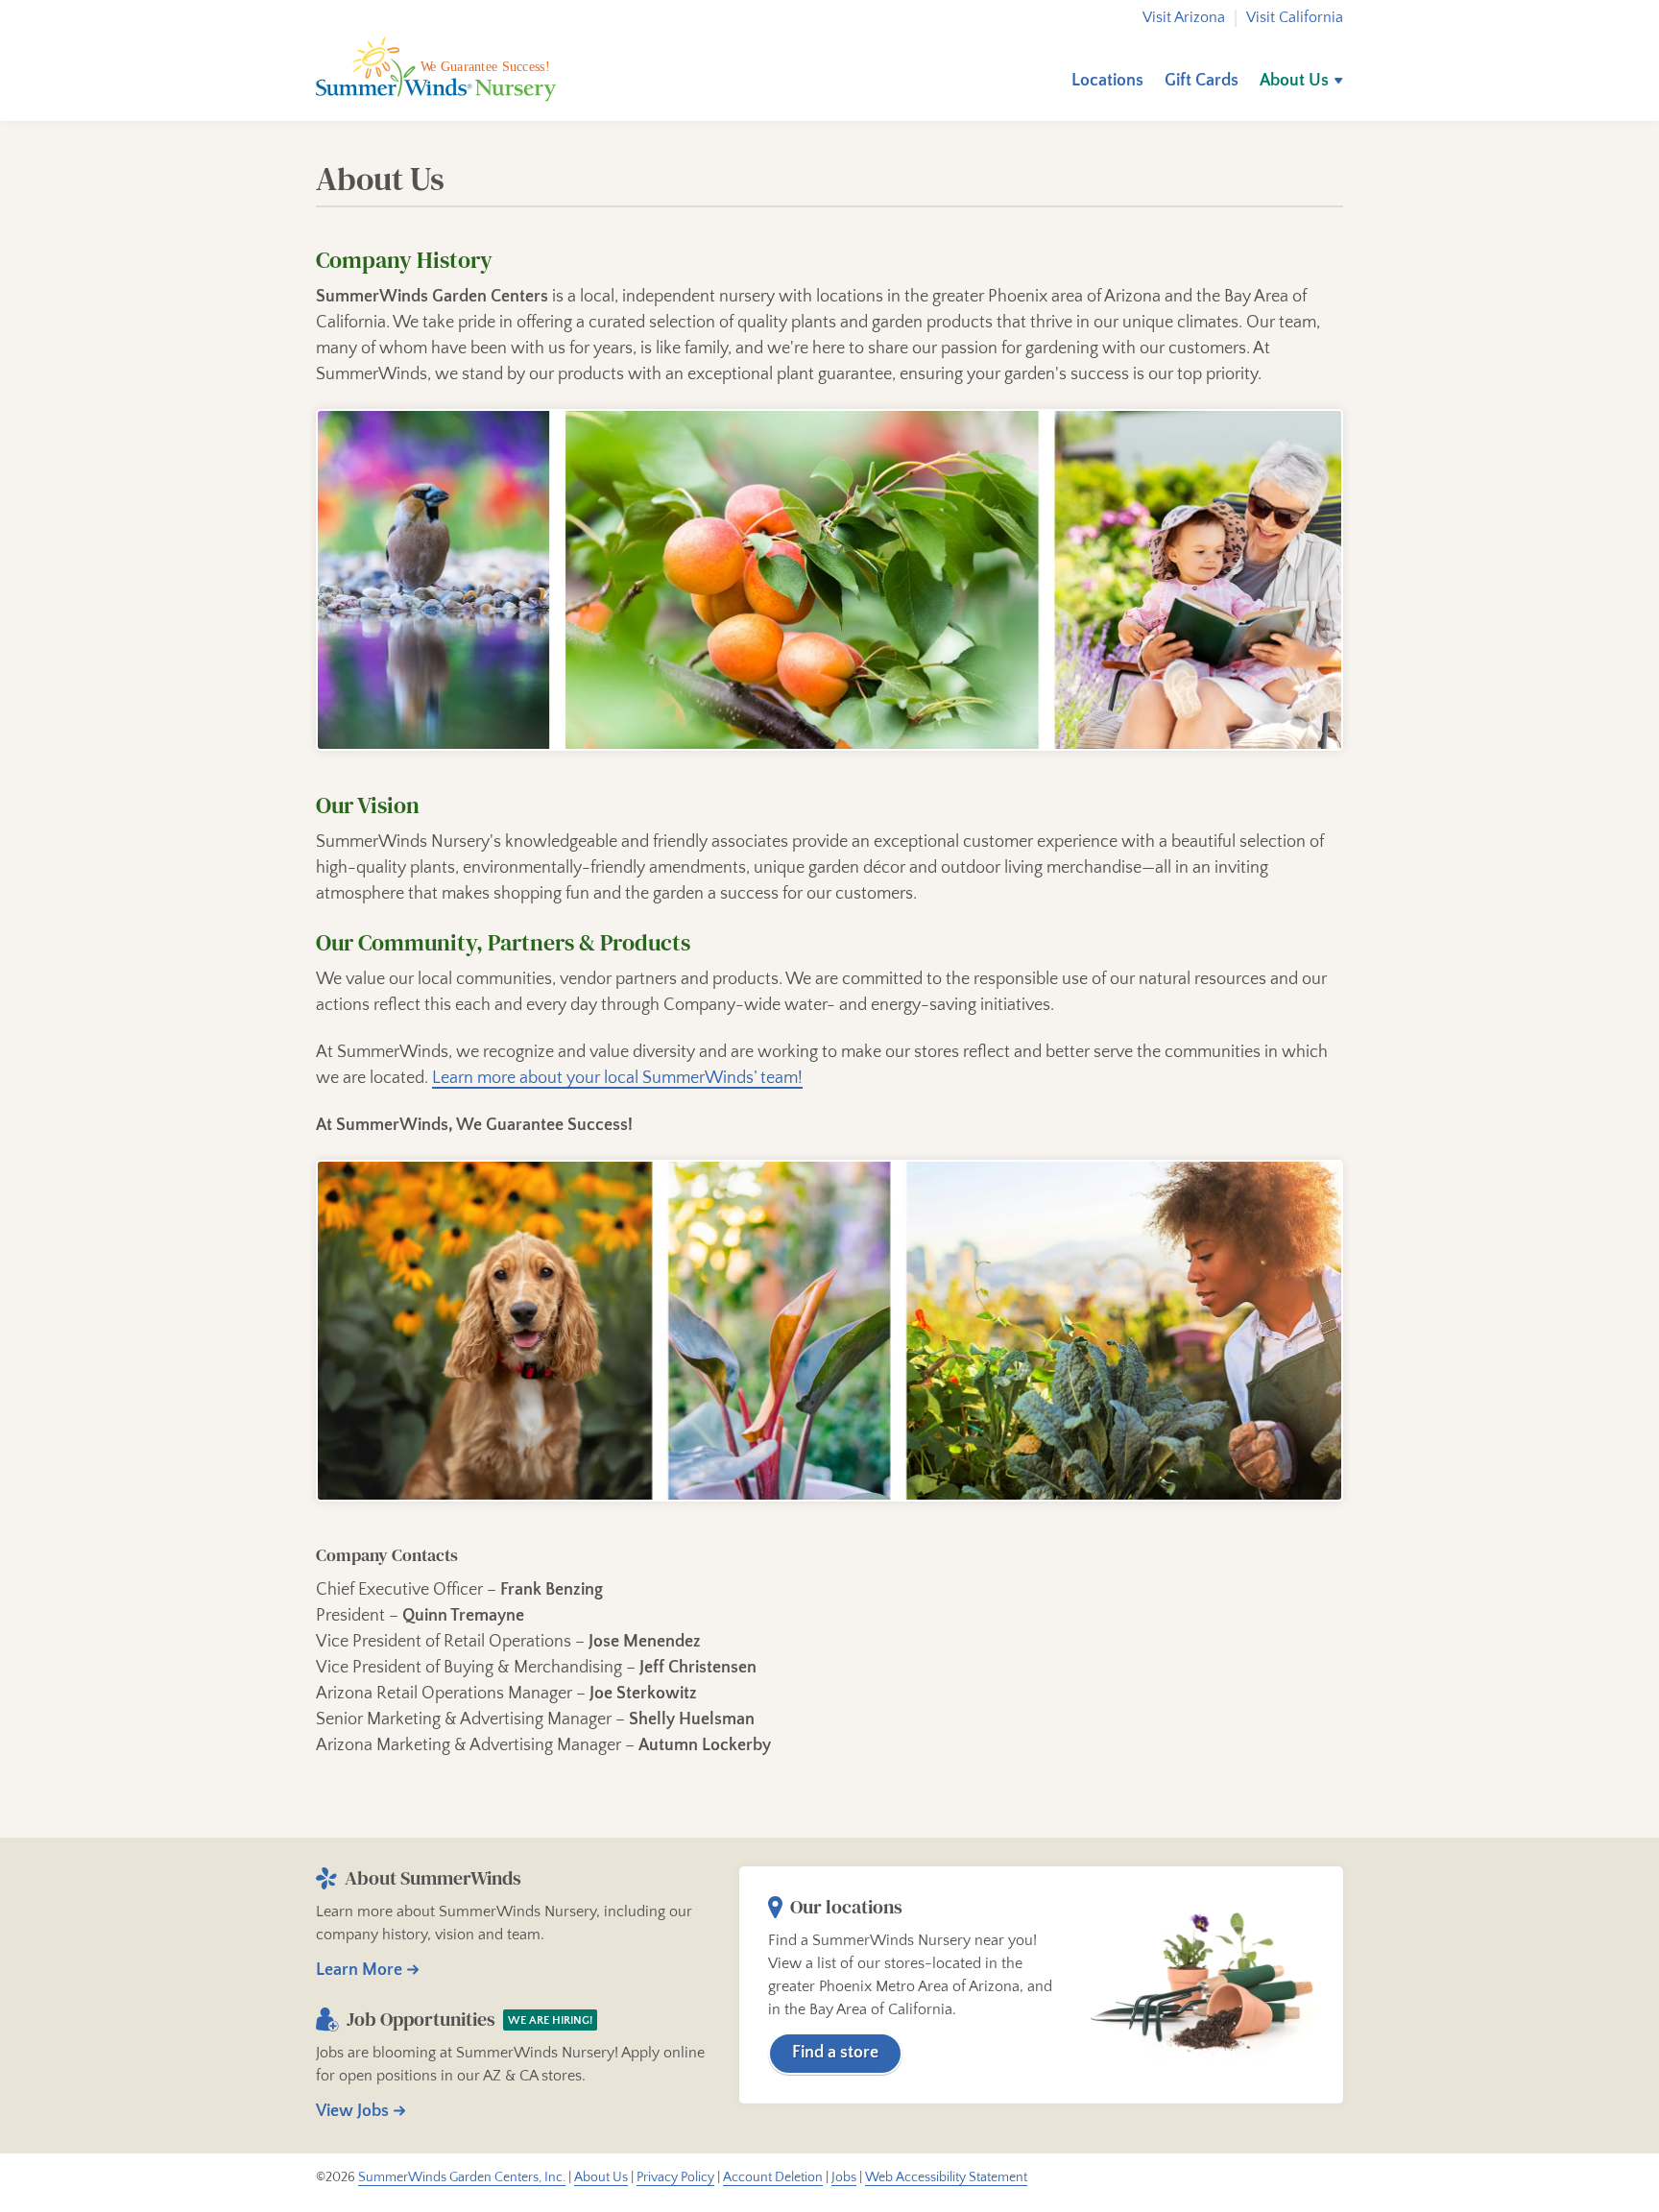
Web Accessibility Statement (946, 2177)
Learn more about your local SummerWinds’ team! (617, 1078)
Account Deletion (773, 2177)
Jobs (844, 2177)
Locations (1107, 81)
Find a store (835, 2053)
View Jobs (352, 2111)
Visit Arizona (1184, 18)
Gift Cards (1202, 81)
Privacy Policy (675, 2177)
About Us (1294, 81)
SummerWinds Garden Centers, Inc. (462, 2177)
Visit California (1295, 18)
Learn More (359, 1970)
